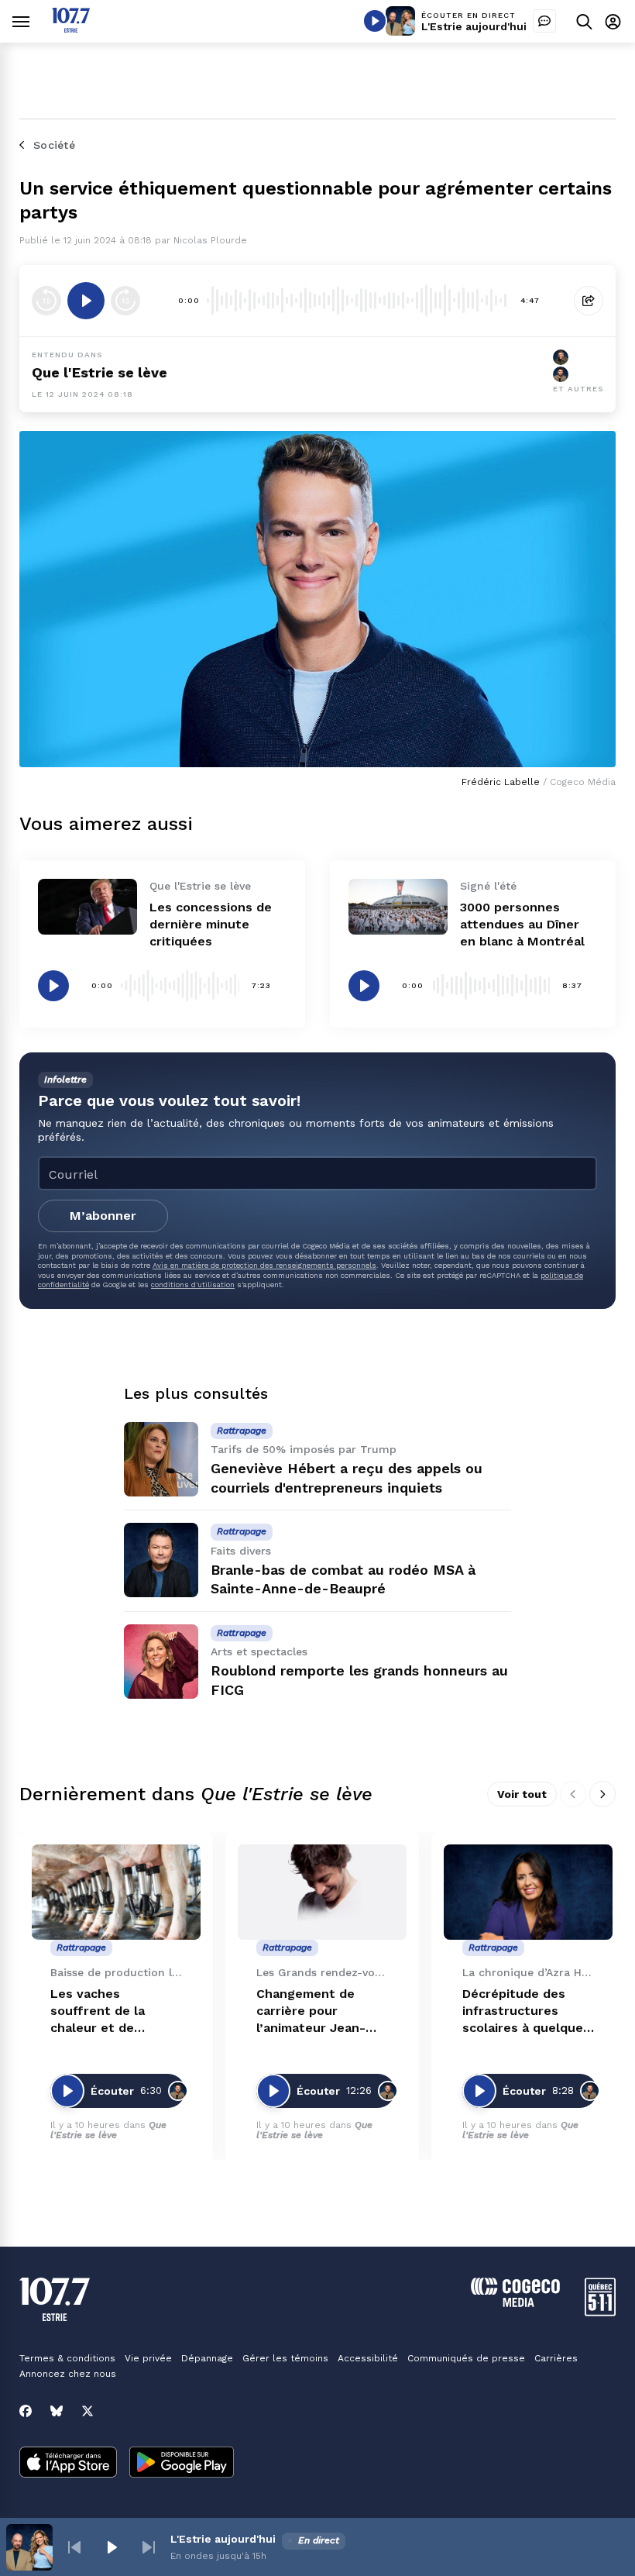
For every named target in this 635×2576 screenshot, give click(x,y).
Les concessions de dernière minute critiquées (211, 924)
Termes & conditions (67, 2358)
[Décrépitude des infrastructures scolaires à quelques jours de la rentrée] (528, 1892)
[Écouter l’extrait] (86, 301)
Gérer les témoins (285, 2358)
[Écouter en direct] (375, 21)
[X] (88, 2411)
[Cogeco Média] (515, 2303)
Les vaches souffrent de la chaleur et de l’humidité (98, 2011)
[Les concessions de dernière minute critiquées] (88, 907)
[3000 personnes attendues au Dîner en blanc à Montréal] (398, 907)
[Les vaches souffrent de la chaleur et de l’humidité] (116, 1892)
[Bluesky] (57, 2411)
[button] (74, 2547)
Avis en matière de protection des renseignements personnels (264, 1265)
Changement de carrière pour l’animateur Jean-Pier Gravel (311, 2011)
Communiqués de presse (466, 2358)
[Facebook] (26, 2411)
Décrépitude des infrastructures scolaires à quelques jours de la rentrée (526, 2011)
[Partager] (589, 301)
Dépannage (207, 2358)
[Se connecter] (613, 21)
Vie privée (148, 2358)
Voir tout (522, 1794)
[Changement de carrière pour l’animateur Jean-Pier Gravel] (322, 1892)
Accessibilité (368, 2358)
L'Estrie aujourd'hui (474, 26)
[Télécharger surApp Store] (68, 2464)
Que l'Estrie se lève (100, 372)
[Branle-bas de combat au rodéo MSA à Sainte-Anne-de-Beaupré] (161, 1560)
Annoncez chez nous (68, 2374)
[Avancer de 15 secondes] (125, 301)
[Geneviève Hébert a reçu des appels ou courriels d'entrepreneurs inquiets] (161, 1459)
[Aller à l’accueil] (71, 28)
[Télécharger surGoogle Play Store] (182, 2464)
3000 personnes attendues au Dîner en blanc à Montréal (522, 924)
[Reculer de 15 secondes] (46, 301)
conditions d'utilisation (193, 1285)
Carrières (556, 2358)
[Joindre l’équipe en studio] (544, 21)
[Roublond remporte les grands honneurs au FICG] (161, 1662)
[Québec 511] (600, 2312)
